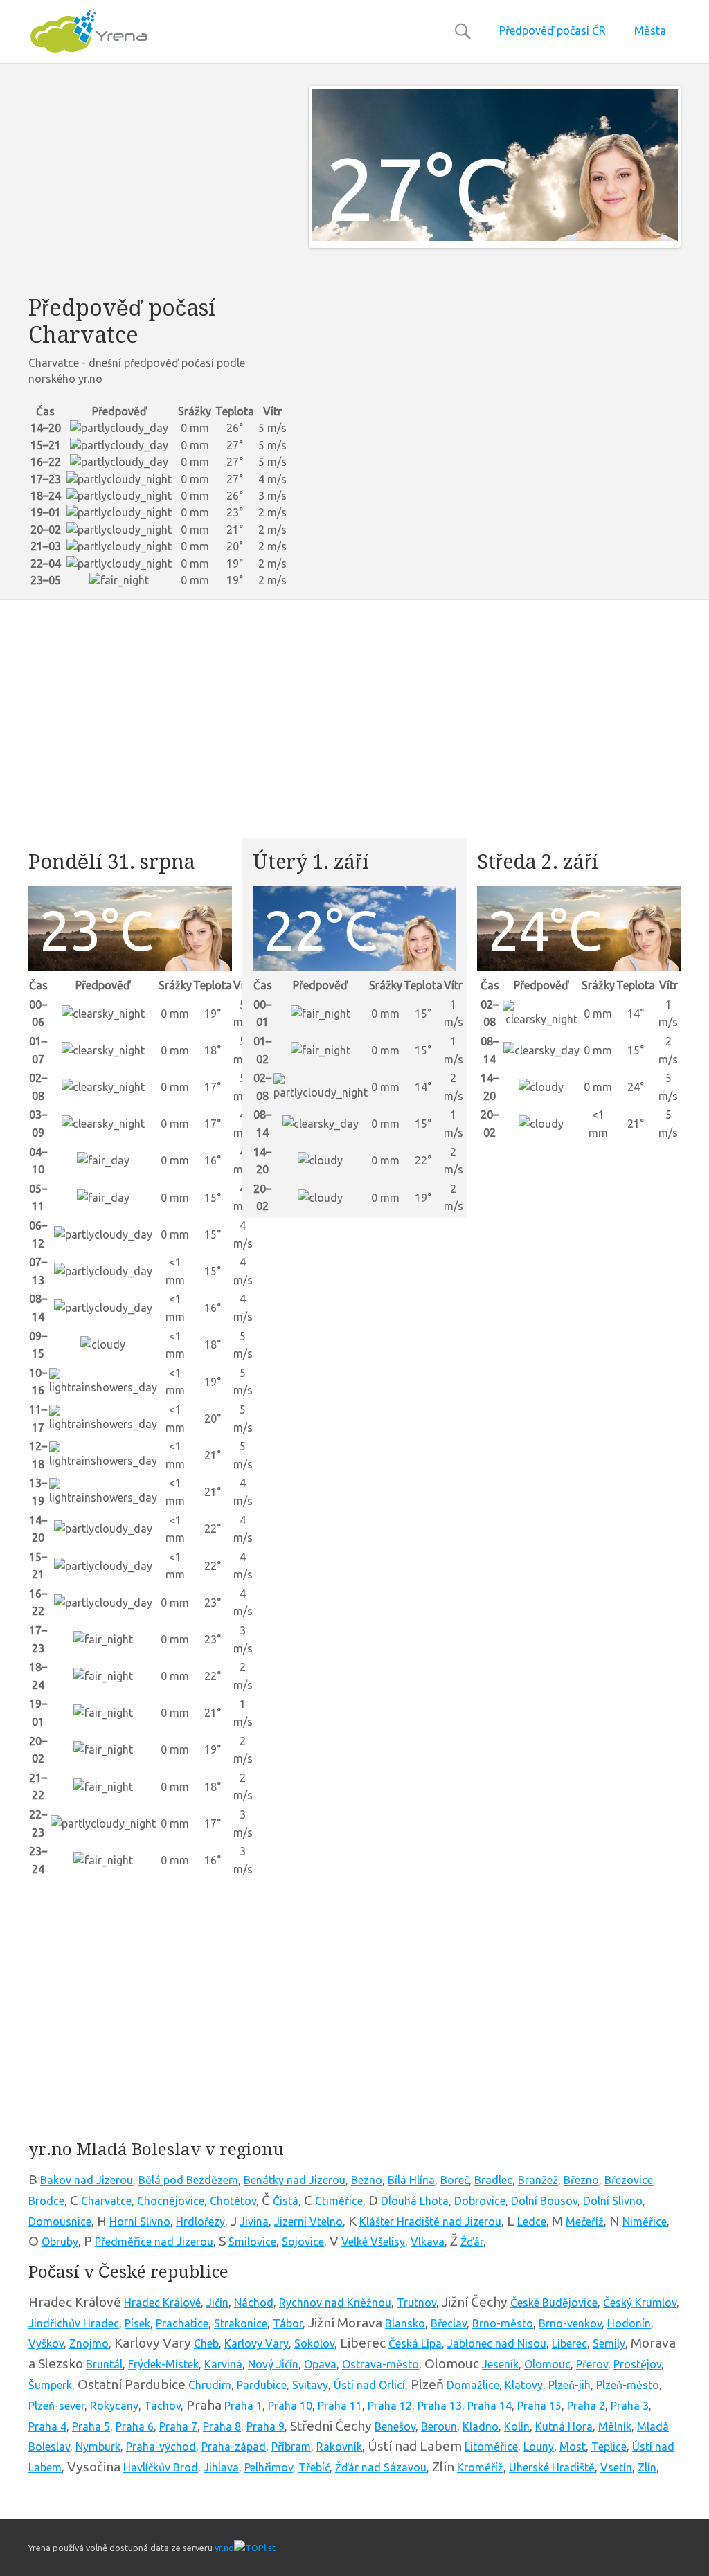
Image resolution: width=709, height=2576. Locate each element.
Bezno (367, 2180)
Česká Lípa (415, 2343)
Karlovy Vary (257, 2343)
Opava (320, 2364)
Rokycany (114, 2406)
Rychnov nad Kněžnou (335, 2303)
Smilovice (252, 2242)
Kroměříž (480, 2467)
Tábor (288, 2323)
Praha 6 (135, 2426)
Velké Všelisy (373, 2242)
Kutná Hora (564, 2426)
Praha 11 (340, 2406)
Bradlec (493, 2180)
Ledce (532, 2222)
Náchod (254, 2303)
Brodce (46, 2201)
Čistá (286, 2201)
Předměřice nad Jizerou (154, 2242)
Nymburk (98, 2447)
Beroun (439, 2426)
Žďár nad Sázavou (381, 2467)
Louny (539, 2447)
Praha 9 (266, 2426)
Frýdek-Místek (163, 2364)
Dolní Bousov (544, 2201)
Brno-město (503, 2323)
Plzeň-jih (569, 2385)
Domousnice (60, 2222)
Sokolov (314, 2343)
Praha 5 (91, 2426)
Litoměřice (491, 2447)
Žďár (472, 2242)
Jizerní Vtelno (308, 2222)
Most (573, 2447)
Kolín (517, 2426)
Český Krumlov (640, 2303)
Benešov (395, 2426)
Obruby (60, 2242)
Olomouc (547, 2364)
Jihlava (221, 2467)
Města (650, 30)
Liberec (569, 2343)
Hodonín (629, 2323)
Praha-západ (234, 2447)
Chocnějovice (171, 2201)
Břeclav (449, 2323)
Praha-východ (161, 2447)
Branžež (538, 2180)
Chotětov (233, 2201)
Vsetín (616, 2467)
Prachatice (182, 2323)
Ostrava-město (380, 2364)
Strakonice (241, 2323)
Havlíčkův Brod (161, 2467)
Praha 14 (490, 2406)
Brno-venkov (570, 2323)
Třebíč (314, 2467)
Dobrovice (480, 2201)
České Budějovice (554, 2303)
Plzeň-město (628, 2385)
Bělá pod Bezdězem (188, 2180)
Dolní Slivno (613, 2201)
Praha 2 (586, 2406)
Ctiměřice (339, 2201)
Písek (137, 2323)
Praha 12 (390, 2406)
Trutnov (416, 2303)
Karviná (223, 2364)
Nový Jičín (273, 2364)
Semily (609, 2343)
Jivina (254, 2222)
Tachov (162, 2406)
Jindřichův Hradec (74, 2323)
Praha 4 (47, 2426)
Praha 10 (290, 2406)
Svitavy (310, 2385)
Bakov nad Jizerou (87, 2180)
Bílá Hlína (411, 2180)
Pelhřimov (269, 2467)
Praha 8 (222, 2426)
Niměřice (645, 2222)
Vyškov (46, 2343)
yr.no (224, 2548)
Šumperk (50, 2385)
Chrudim (210, 2385)
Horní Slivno (140, 2222)
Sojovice (303, 2242)
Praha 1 (243, 2406)
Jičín (217, 2303)
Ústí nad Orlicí (369, 2385)
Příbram (291, 2447)
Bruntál (104, 2364)
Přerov (592, 2364)
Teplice (609, 2447)
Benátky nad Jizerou (295, 2180)
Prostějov (637, 2364)
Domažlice (473, 2385)
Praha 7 (178, 2426)
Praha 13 (440, 2406)
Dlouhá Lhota (415, 2201)
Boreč (455, 2180)
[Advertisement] (158, 183)
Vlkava (428, 2242)
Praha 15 (539, 2406)
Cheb (206, 2343)
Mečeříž (585, 2222)
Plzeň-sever (56, 2406)
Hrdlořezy (200, 2222)
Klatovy (524, 2385)
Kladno (481, 2426)
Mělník (615, 2426)
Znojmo (89, 2343)
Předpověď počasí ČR (553, 30)
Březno (581, 2180)
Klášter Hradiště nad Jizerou (430, 2222)
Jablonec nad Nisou (497, 2343)
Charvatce (106, 2201)
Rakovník (339, 2447)
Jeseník (500, 2364)
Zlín (647, 2467)
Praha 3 (630, 2406)
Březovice (629, 2180)
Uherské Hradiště (552, 2467)
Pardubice (262, 2385)
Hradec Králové (162, 2303)
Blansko (405, 2323)
